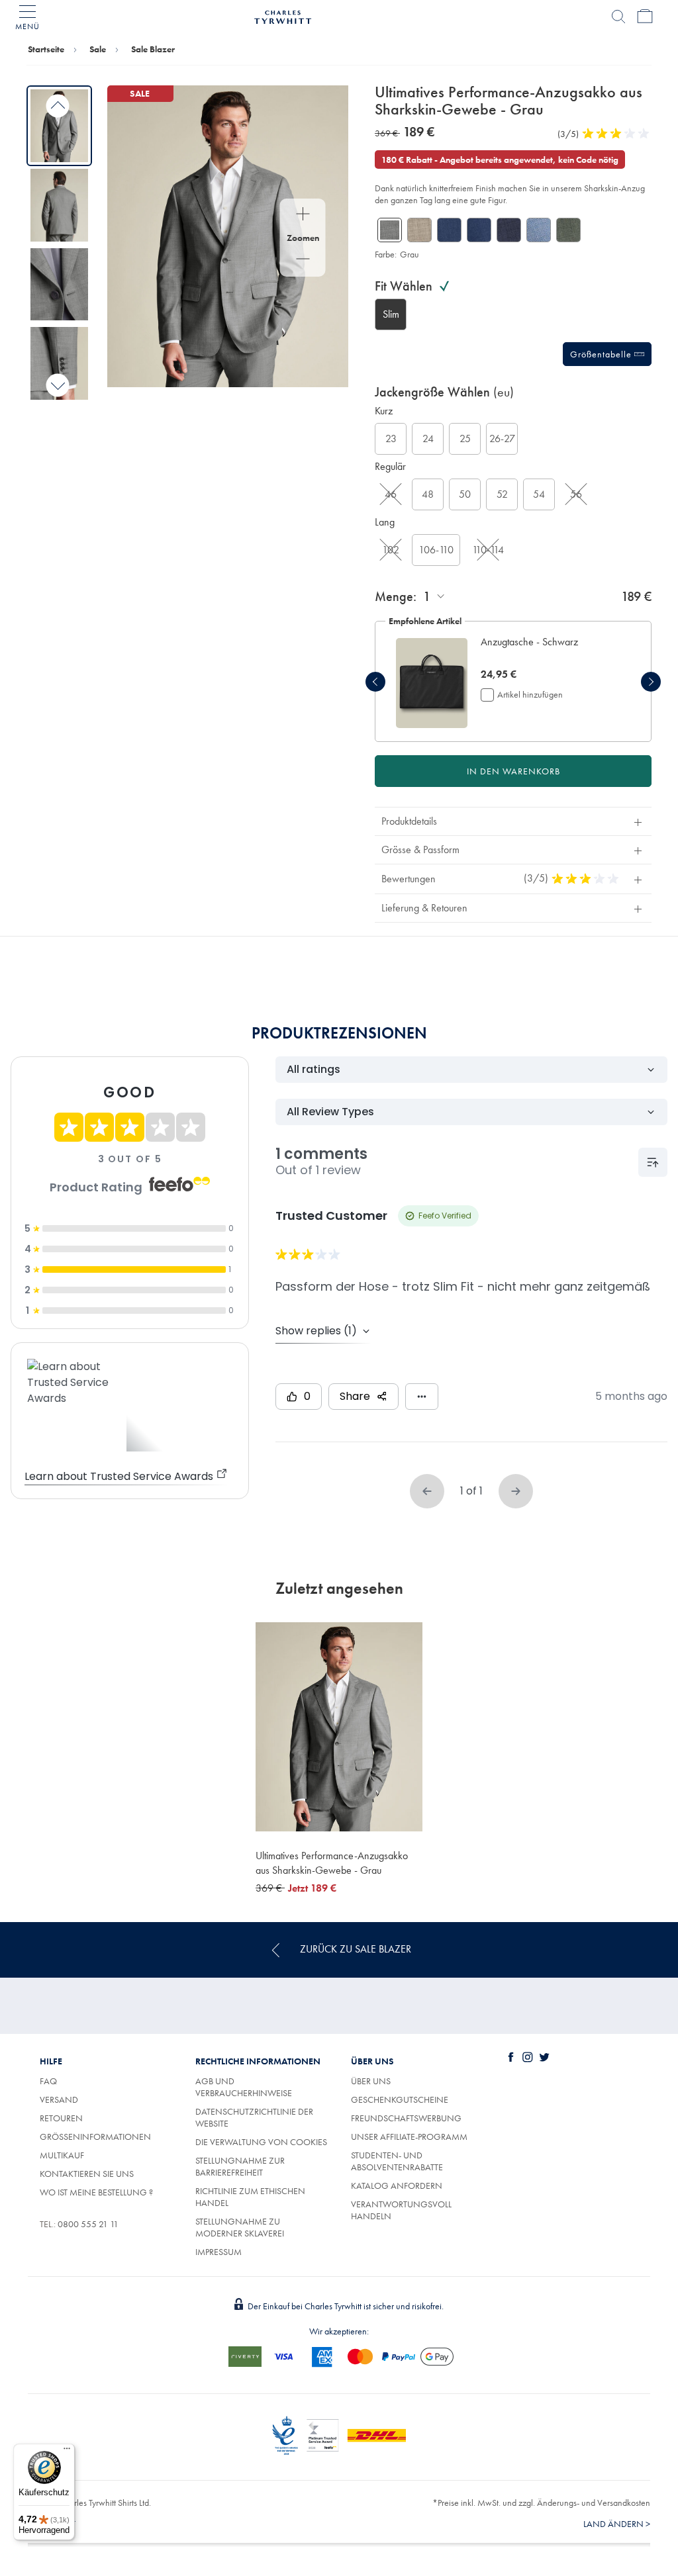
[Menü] (67, 2452)
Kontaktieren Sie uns (87, 2174)
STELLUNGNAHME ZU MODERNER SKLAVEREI (240, 2227)
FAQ (48, 2081)
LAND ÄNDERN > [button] (617, 2524)
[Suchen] (618, 17)
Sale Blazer (153, 49)
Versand (59, 2099)
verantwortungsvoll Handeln (401, 2210)
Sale (98, 49)
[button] (549, 649)
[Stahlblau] (509, 230)
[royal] (449, 230)
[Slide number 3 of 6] (59, 285)
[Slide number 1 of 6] (59, 126)
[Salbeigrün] (568, 230)
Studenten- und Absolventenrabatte (397, 2161)
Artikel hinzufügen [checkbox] (530, 694)
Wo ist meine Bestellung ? (96, 2192)
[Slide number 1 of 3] (432, 683)
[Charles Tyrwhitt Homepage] (283, 15)
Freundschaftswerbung (406, 2118)
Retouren (61, 2118)
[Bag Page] (645, 17)
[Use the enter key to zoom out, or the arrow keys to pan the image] (303, 260)
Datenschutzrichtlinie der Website (254, 2117)
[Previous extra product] (375, 682)
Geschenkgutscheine (400, 2099)
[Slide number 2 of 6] (59, 205)
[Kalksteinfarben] (419, 230)
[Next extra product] (651, 682)
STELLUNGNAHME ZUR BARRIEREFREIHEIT (240, 2166)
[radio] (391, 314)
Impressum (218, 2252)
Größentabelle (602, 354)
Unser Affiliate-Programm (409, 2137)
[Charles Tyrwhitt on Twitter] (547, 2057)
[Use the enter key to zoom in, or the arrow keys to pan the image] (303, 215)
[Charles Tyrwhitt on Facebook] (514, 2057)
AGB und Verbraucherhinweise (244, 2087)
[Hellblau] (539, 230)
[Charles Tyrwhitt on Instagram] (530, 2057)
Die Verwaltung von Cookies (261, 2142)
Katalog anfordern (397, 2185)
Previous (58, 106)
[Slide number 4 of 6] (59, 363)
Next (58, 385)
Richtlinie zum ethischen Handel (250, 2197)
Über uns (371, 2081)
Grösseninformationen (95, 2137)
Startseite (46, 49)
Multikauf (62, 2155)
